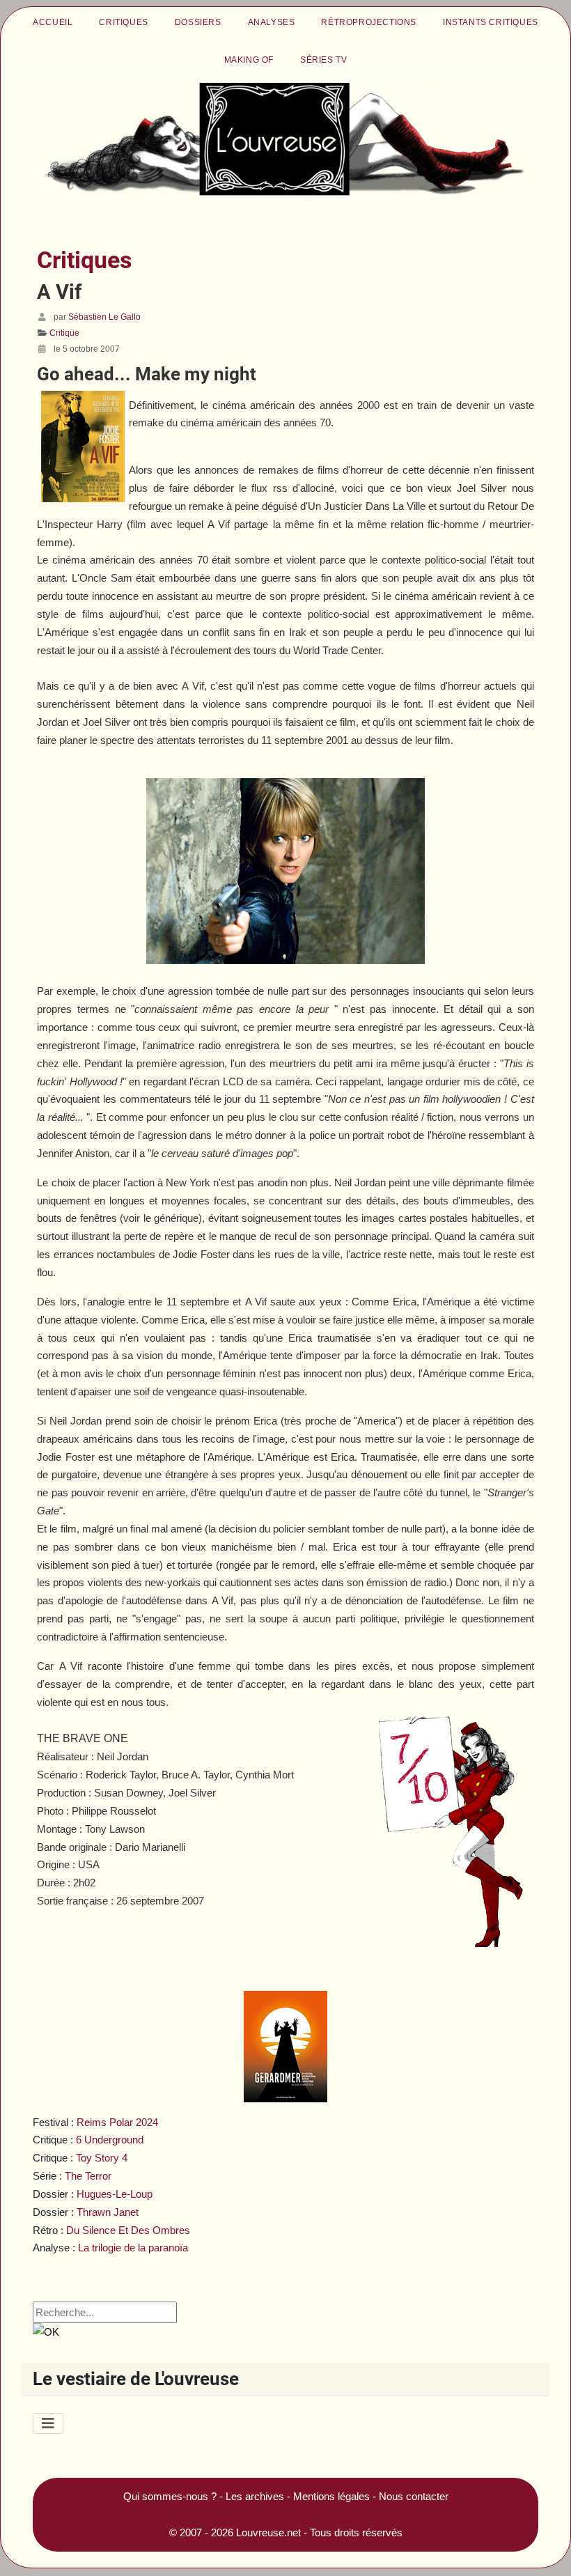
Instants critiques (491, 22)
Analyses (272, 22)
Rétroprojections (369, 22)
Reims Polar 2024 (117, 2122)
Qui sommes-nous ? (170, 2496)
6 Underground (110, 2140)
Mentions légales (331, 2496)
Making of (249, 60)
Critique (64, 333)
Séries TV (323, 60)
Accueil (53, 22)
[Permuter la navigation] (48, 2423)
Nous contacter (414, 2496)
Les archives (255, 2496)
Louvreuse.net (268, 2532)
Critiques (123, 22)
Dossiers (198, 22)
